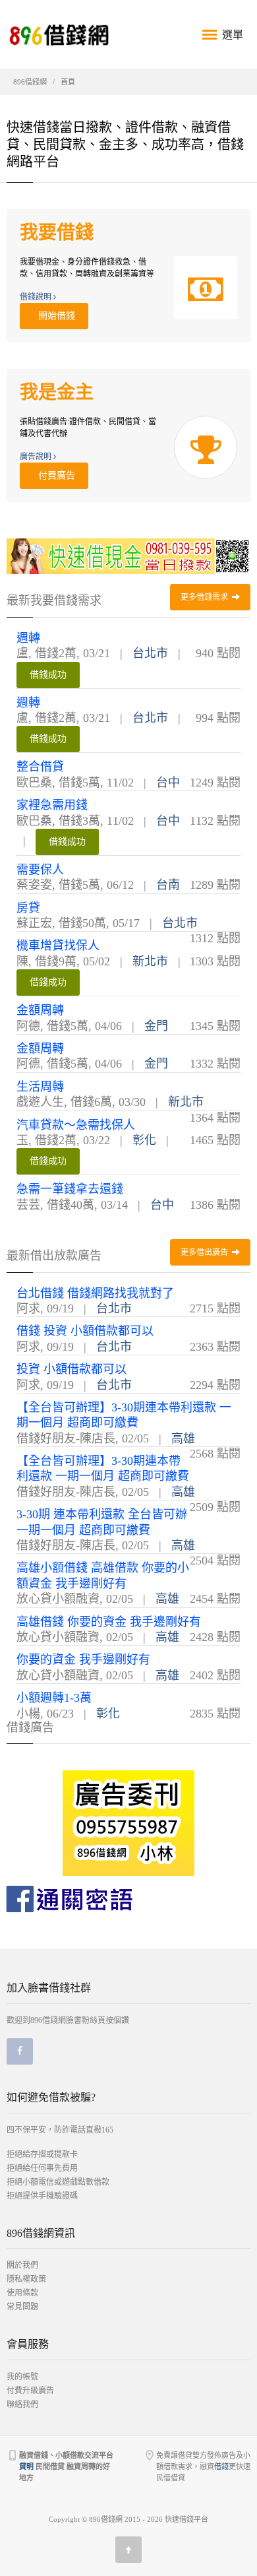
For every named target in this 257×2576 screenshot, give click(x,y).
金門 (156, 1026)
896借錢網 (30, 82)
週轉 (28, 638)
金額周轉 (40, 1010)
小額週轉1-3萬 (54, 1698)
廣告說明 (37, 457)
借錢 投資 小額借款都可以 (85, 1331)
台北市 (150, 653)
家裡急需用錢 (52, 805)
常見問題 (22, 2307)
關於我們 (22, 2265)
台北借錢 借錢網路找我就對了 (95, 1293)
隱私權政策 (26, 2279)
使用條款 (22, 2293)
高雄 (183, 1438)
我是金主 (57, 392)
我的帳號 (22, 2377)
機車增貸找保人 (58, 946)
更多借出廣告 (205, 1252)
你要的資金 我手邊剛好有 (83, 1659)
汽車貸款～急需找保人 (76, 1125)
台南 (168, 885)
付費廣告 (54, 475)
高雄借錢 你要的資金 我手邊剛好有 (109, 1622)
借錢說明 (37, 297)
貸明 (26, 2466)
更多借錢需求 (205, 597)
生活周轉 (40, 1087)
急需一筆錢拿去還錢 (70, 1189)
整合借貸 (40, 767)
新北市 (150, 961)
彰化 (144, 1140)
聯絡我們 (22, 2404)
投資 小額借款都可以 (71, 1369)
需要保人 (40, 870)
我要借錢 (57, 233)
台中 (168, 783)
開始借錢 (54, 316)
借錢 (221, 2466)
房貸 (28, 908)
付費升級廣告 (30, 2391)
